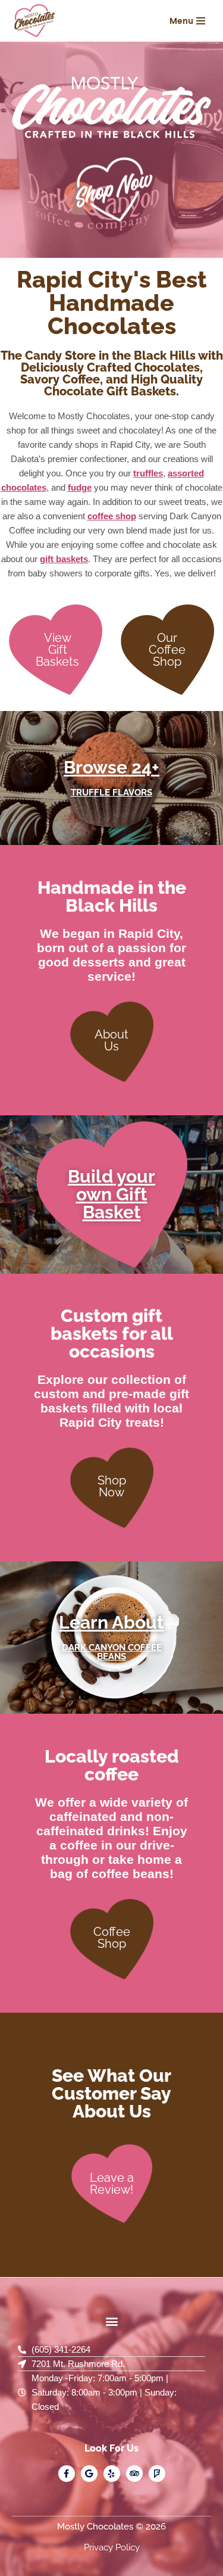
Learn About (111, 1622)
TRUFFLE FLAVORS (111, 793)
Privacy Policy (112, 2547)
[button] (111, 2321)
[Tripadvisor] (134, 2474)
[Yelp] (112, 2474)
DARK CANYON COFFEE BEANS (112, 1652)
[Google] (89, 2474)
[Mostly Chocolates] (36, 21)
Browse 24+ (111, 767)
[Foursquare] (157, 2474)
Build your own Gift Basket (111, 1194)
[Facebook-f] (67, 2474)
